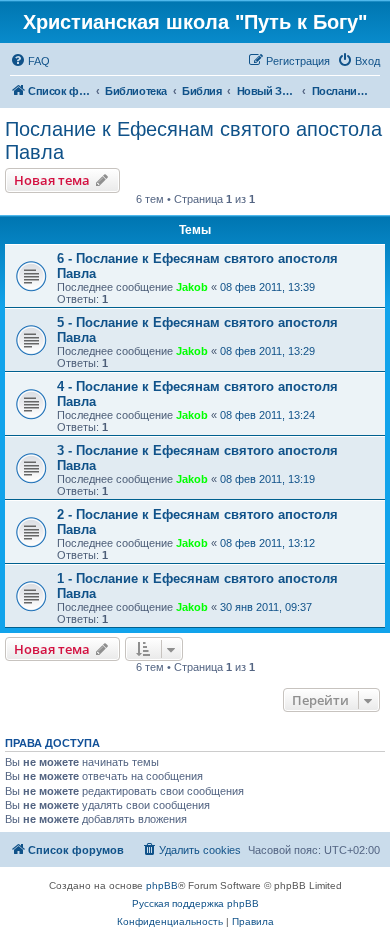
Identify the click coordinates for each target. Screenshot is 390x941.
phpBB (162, 885)
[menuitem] (30, 61)
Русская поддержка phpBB (195, 903)
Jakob (192, 287)
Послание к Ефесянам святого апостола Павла (193, 140)
